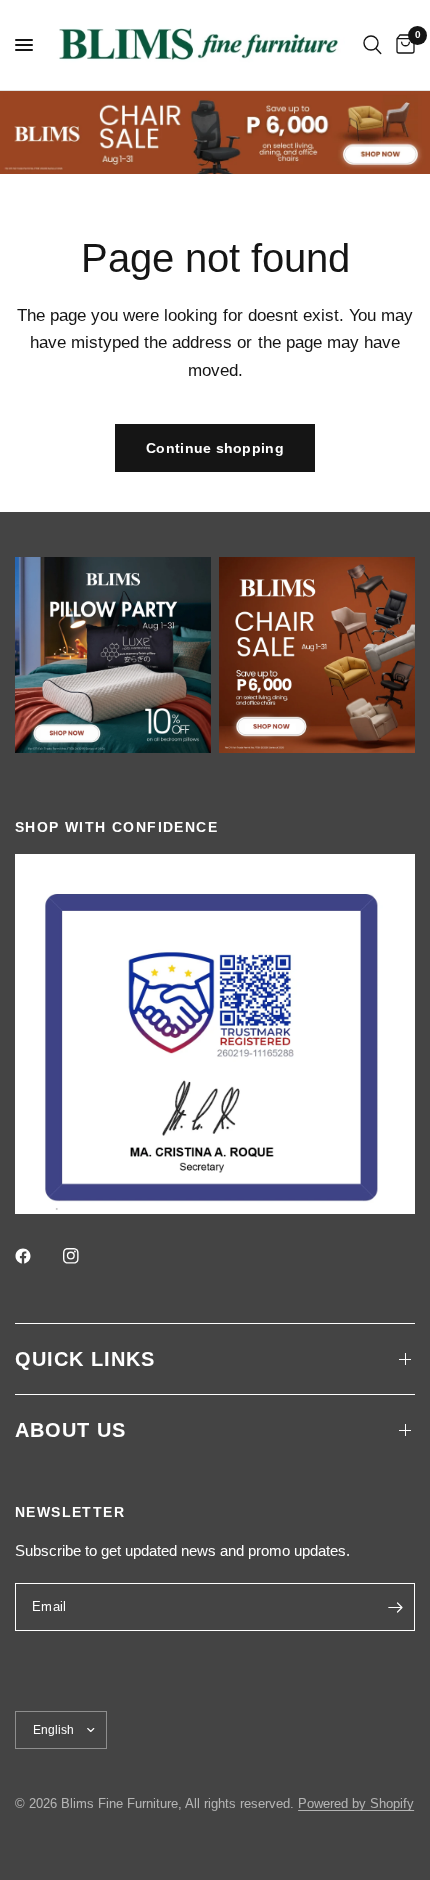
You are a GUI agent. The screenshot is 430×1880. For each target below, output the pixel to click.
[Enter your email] (395, 1607)
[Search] (372, 45)
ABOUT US (70, 1430)
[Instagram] (85, 1256)
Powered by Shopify (356, 1803)
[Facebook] (37, 1256)
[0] (402, 45)
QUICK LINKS (85, 1359)
